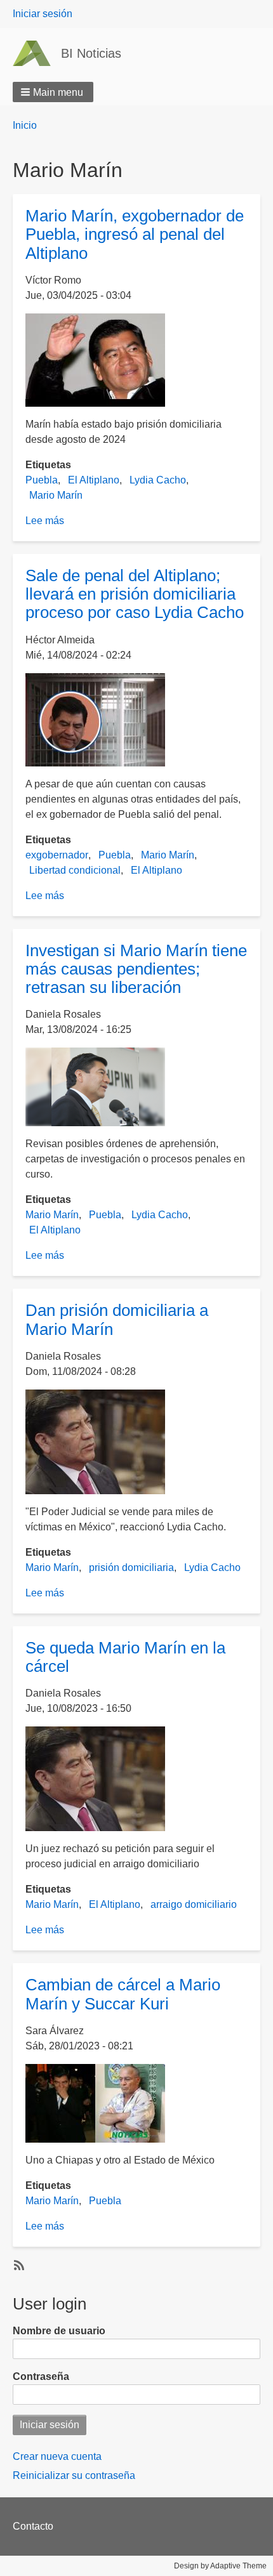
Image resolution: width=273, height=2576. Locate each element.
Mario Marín (56, 495)
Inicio (25, 125)
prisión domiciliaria (131, 1567)
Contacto (33, 2526)
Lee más (45, 521)
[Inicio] (37, 53)
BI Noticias (91, 53)
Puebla (42, 480)
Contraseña (41, 2376)
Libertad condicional (75, 870)
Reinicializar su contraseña (74, 2475)
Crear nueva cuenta (57, 2456)
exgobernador (57, 855)
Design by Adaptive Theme (220, 2566)
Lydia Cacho (158, 480)
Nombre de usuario (59, 2331)
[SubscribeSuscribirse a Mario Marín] (18, 2264)
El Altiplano (94, 480)
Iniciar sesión (43, 14)
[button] (53, 92)
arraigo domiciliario (194, 1904)
